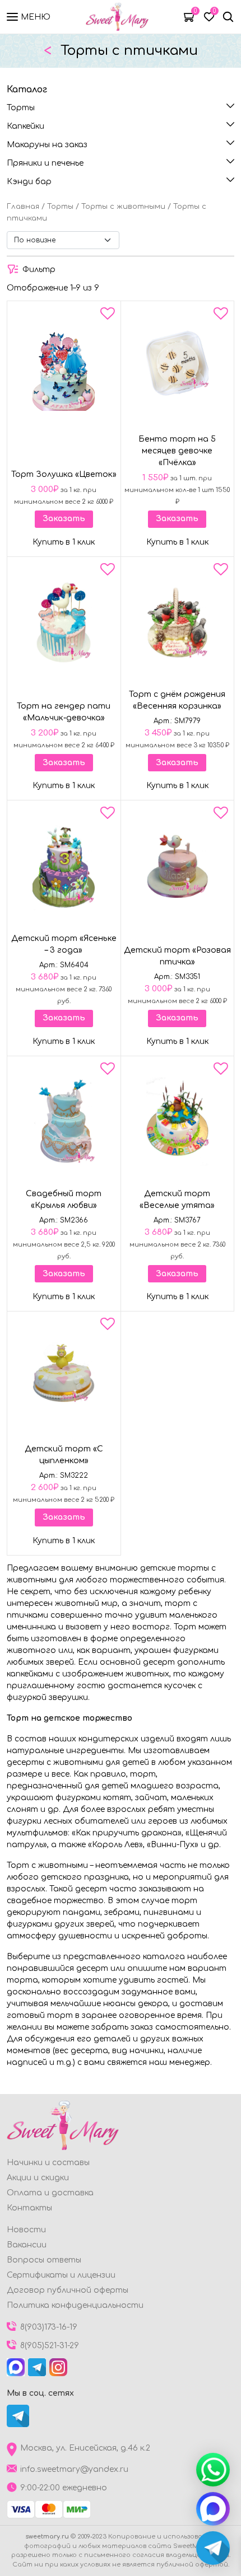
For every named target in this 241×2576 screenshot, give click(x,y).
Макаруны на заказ (47, 145)
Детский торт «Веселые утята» (177, 1200)
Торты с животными (123, 207)
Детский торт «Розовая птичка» (177, 956)
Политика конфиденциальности (75, 2305)
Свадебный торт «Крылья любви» (64, 1200)
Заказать (64, 519)
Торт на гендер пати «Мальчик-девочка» (64, 712)
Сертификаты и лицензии (61, 2275)
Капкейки (26, 126)
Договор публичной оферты (68, 2290)
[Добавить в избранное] (108, 316)
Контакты (29, 2208)
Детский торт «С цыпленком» (64, 1455)
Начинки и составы (48, 2163)
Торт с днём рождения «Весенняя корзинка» (177, 700)
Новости (26, 2230)
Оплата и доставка (50, 2193)
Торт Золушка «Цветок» (64, 474)
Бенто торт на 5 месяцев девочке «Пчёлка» (177, 451)
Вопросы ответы (44, 2260)
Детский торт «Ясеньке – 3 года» (64, 944)
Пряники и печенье (45, 163)
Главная (23, 207)
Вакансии (27, 2245)
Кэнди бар (29, 182)
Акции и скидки (38, 2178)
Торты (21, 108)
